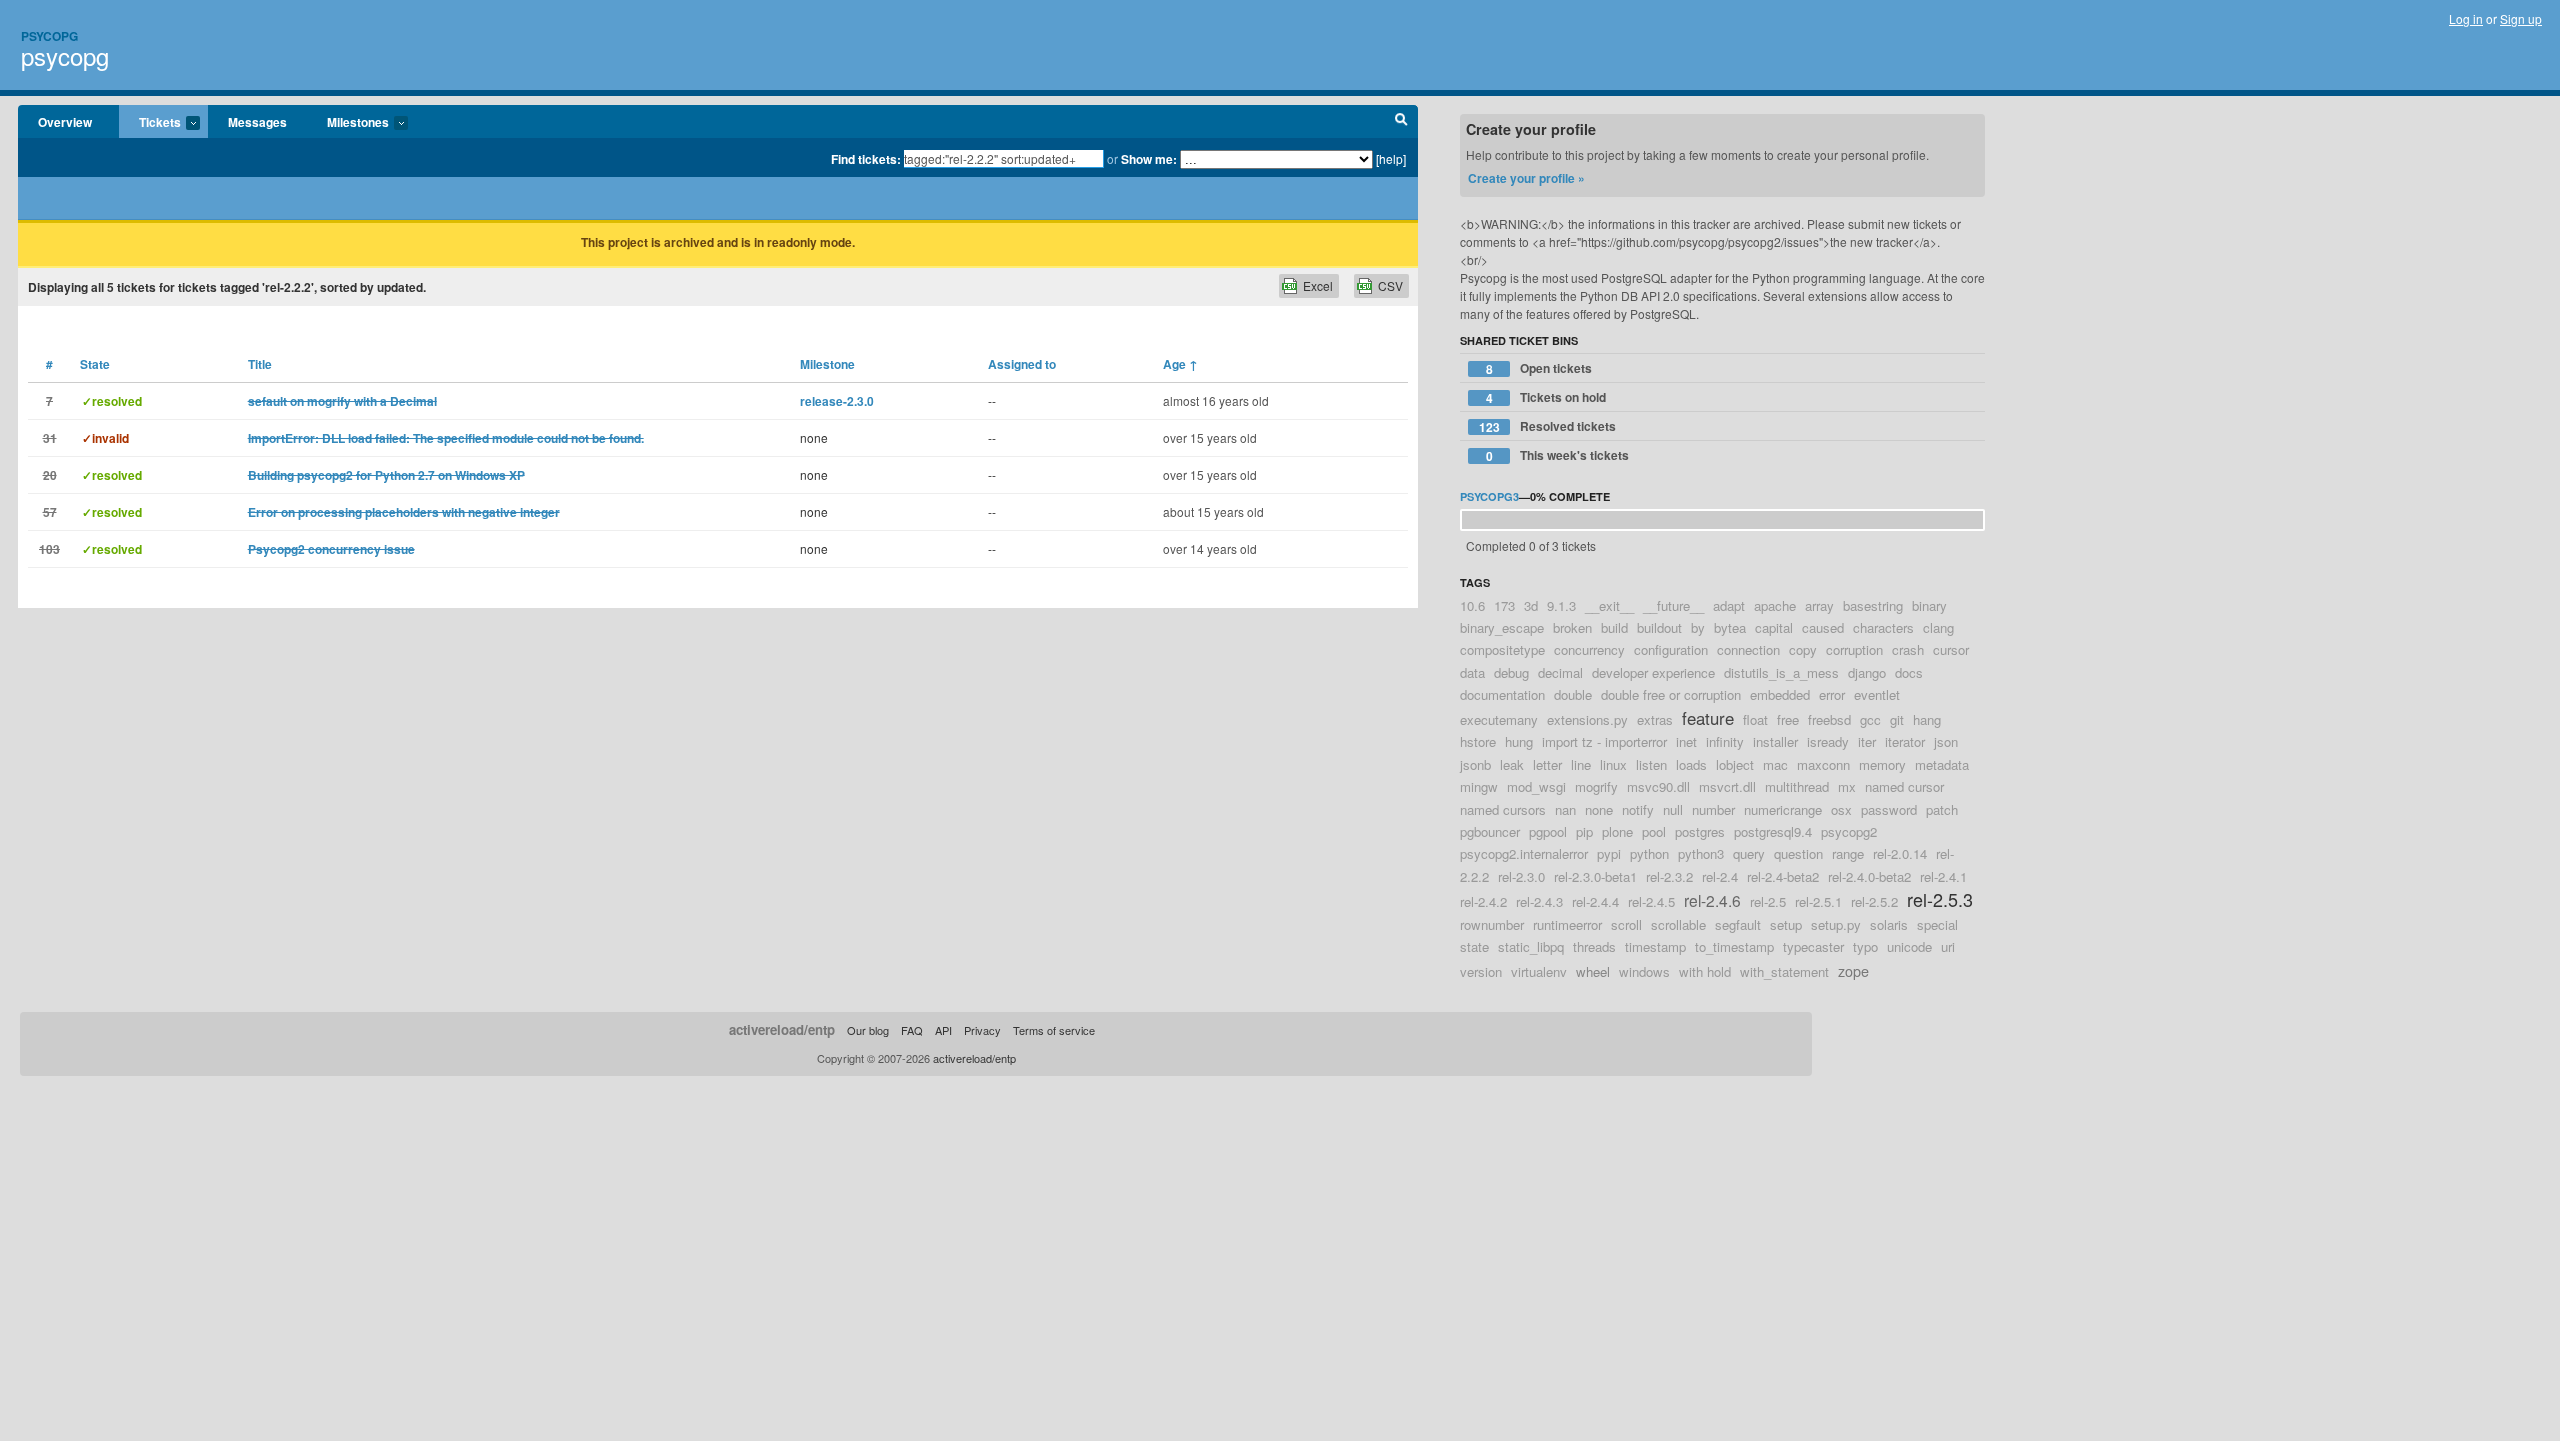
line (1581, 764)
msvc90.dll (1658, 786)
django (1867, 672)
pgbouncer (1490, 831)
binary (1929, 605)
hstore (1478, 741)
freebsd (1829, 719)
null (1673, 809)
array (1819, 605)
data (1472, 672)
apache (1775, 605)
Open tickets (1539, 368)
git (1897, 719)
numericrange (1783, 809)
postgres (1700, 831)
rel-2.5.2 (1874, 901)
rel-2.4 (1720, 876)
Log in (2466, 18)
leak (1512, 764)
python (1649, 853)
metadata (1942, 764)
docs (1909, 672)
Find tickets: (866, 159)
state (1474, 946)
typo (1865, 946)
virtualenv (1539, 971)
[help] (1391, 158)
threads (1594, 946)
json (1946, 741)
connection (1748, 649)
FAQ (912, 1030)
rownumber (1492, 924)
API (943, 1030)
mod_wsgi (1536, 786)
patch (1942, 809)
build (1614, 627)
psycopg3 (1489, 496)
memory (1882, 764)
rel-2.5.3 (1940, 899)
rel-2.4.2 (1483, 901)
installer (1775, 741)
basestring (1873, 605)
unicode (1909, 946)
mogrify (1596, 786)
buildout (1659, 627)
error (1832, 694)
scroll (1626, 924)
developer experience (1653, 672)
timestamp (1655, 946)
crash (1908, 649)
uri (1948, 946)
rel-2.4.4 (1595, 901)
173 (1504, 605)
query (1749, 853)
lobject (1735, 764)
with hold (1705, 971)
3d (1531, 605)
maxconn (1823, 764)
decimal (1560, 672)
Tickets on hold (1546, 397)
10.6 (1472, 605)
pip (1584, 831)
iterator (1905, 741)
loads (1691, 764)
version (1481, 971)
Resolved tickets (1548, 426)
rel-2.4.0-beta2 (1869, 876)
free (1788, 719)
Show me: (1149, 159)
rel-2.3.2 (1669, 876)
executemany (1499, 719)
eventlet (1877, 694)
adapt (1729, 605)
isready (1828, 741)
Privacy (982, 1030)
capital (1774, 627)
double (1573, 694)
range (1848, 853)
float (1755, 719)
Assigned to (1022, 364)
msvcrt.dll (1727, 786)
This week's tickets (1558, 455)
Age (1180, 364)
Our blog (868, 1030)
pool (1654, 831)
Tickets (150, 123)
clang (1938, 627)
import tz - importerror (1604, 741)
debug (1511, 672)
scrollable (1678, 924)
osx (1841, 809)
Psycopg (49, 36)
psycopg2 (1849, 831)
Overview (65, 122)
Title (260, 364)
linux (1613, 764)
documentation (1502, 694)
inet (1686, 741)
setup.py (1836, 924)
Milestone (827, 364)
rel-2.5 (1768, 901)
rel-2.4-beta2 (1783, 876)
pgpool (1548, 831)
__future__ (1673, 605)
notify (1638, 809)
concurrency (1589, 649)
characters (1883, 627)
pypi (1609, 853)
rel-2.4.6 (1712, 900)
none (1599, 809)
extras (1655, 719)
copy (1803, 649)
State (95, 364)
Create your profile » (1526, 178)
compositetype (1502, 649)
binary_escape (1502, 627)
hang (1927, 719)
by (1698, 627)
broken (1572, 627)
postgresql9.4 (1773, 831)
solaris (1889, 924)
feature (1708, 718)
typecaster (1813, 946)
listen (1651, 764)
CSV (1390, 285)
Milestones (348, 123)
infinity (1725, 741)
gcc (1870, 719)
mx (1847, 786)
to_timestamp (1734, 946)
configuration (1671, 649)
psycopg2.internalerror (1524, 853)
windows (1644, 971)
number (1713, 809)
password (1889, 809)
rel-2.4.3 (1539, 901)
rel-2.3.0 (1521, 876)
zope (1853, 970)
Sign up (2521, 18)
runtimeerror (1567, 924)
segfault (1738, 924)
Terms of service (1054, 1030)
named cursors (1503, 809)
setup (1786, 924)
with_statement (1784, 971)
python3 (1701, 853)
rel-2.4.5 (1651, 901)
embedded (1780, 694)
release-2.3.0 (837, 401)
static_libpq (1531, 946)
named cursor (1904, 786)
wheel (1593, 971)
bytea (1730, 627)
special (1937, 924)
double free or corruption (1671, 694)
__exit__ (1609, 605)
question (1798, 853)
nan (1565, 809)
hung (1519, 741)
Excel (1318, 285)
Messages (257, 122)
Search (1401, 122)
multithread (1797, 786)
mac (1775, 764)
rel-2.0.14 (1900, 853)
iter (1867, 741)
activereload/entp (782, 1029)
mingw (1479, 786)
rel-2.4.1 (1943, 876)
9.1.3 (1561, 605)
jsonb (1475, 764)
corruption (1854, 649)
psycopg (65, 55)
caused (1823, 627)
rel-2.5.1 (1818, 901)
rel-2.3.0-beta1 (1595, 876)
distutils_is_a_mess (1781, 672)
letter (1547, 764)
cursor (1951, 649)
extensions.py (1587, 719)
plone (1617, 831)
